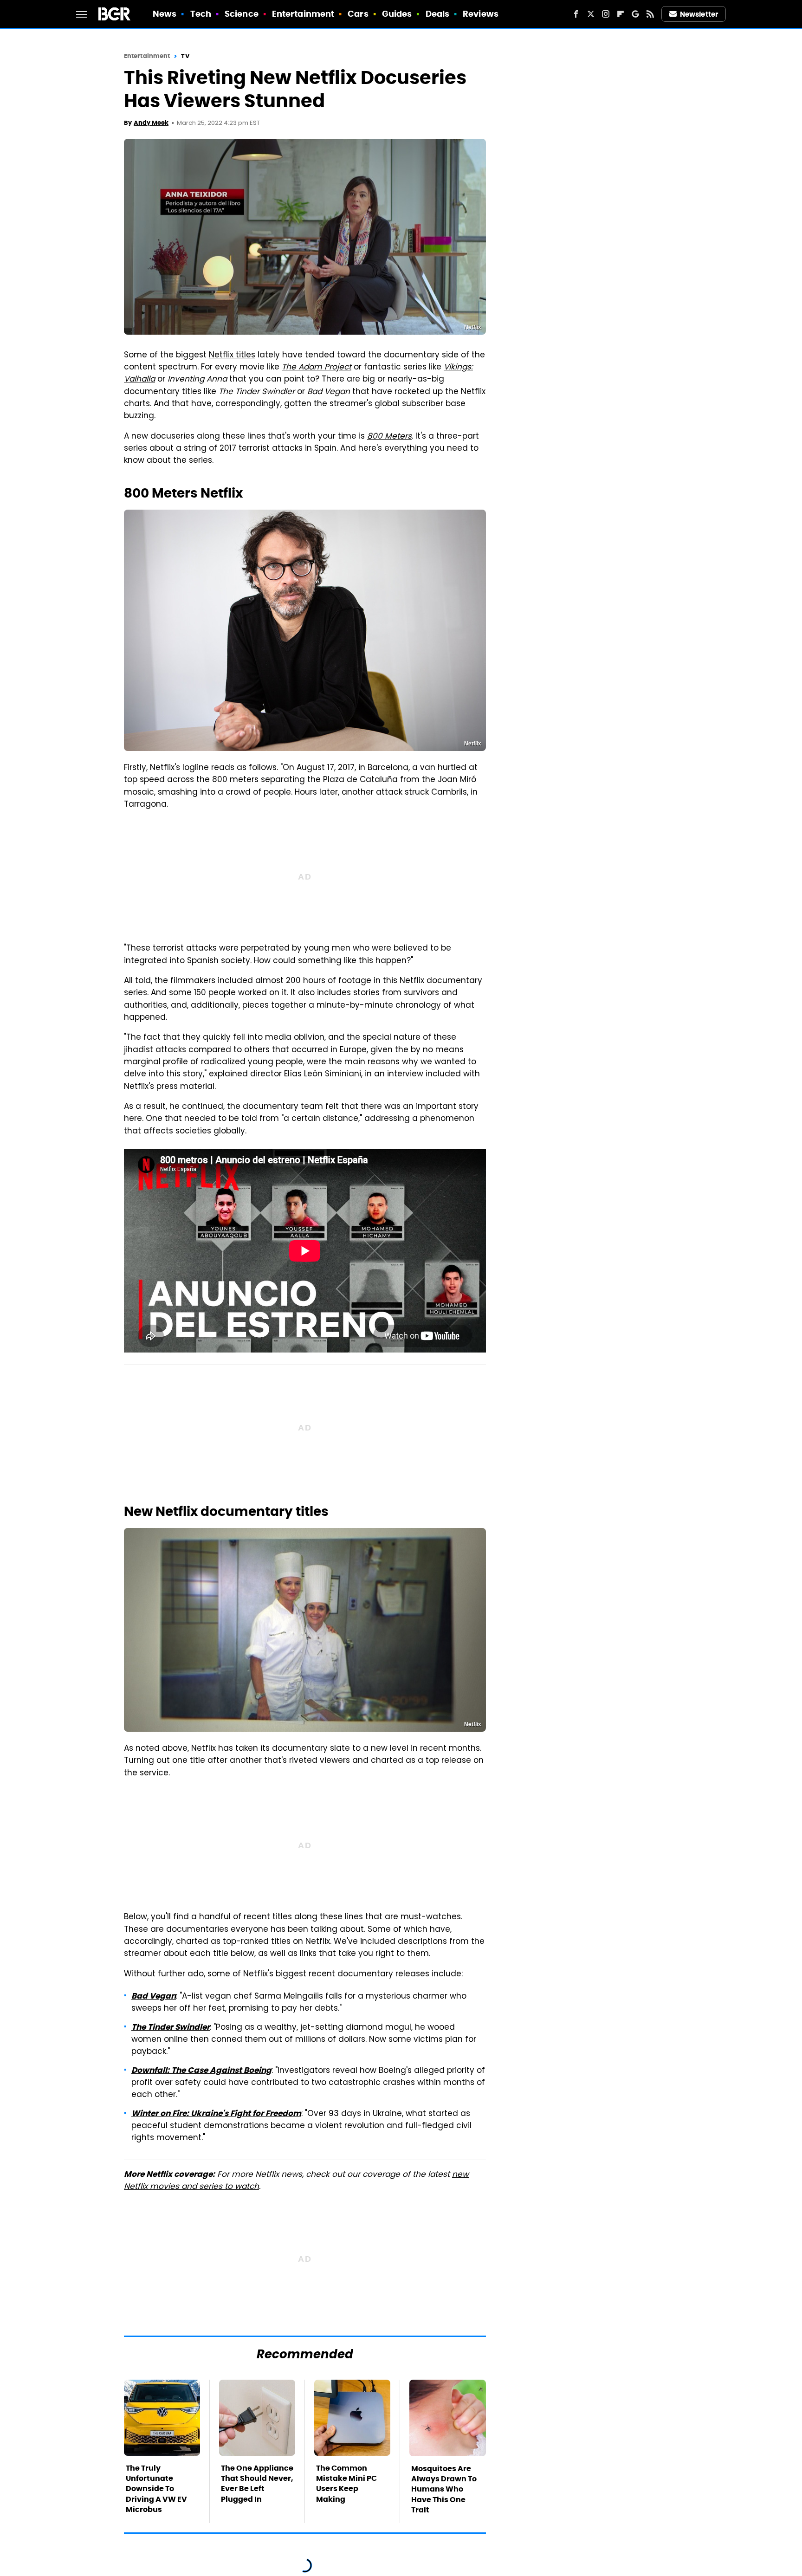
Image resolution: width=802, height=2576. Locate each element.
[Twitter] (591, 14)
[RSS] (650, 14)
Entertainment (303, 14)
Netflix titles (232, 356)
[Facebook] (576, 14)
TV (185, 56)
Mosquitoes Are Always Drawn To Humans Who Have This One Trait (444, 2489)
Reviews (481, 14)
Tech (201, 14)
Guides (397, 14)
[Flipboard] (621, 14)
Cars (358, 14)
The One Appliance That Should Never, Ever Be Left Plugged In (257, 2484)
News (165, 14)
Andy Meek (151, 123)
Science (242, 14)
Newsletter (699, 14)
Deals (438, 14)
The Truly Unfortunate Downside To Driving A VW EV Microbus (156, 2489)
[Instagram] (606, 14)
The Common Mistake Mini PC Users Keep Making (346, 2484)
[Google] (635, 14)
